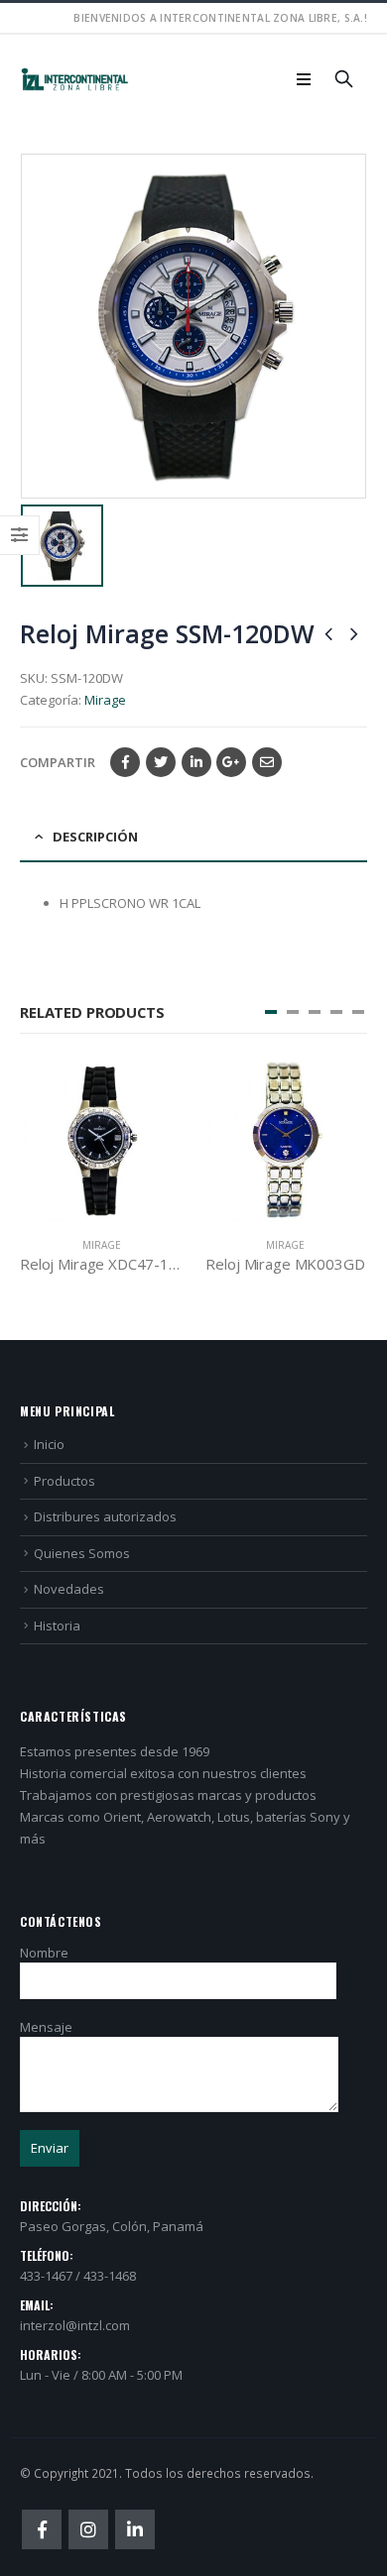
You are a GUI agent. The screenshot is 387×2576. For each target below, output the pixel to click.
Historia (57, 1625)
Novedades (69, 1589)
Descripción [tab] (95, 837)
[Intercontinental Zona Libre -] (74, 80)
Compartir (58, 762)
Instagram (88, 2529)
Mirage (105, 700)
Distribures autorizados (105, 1516)
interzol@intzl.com (75, 2325)
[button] (271, 1012)
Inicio (49, 1444)
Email (267, 762)
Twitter (161, 762)
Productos (64, 1481)
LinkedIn (196, 762)
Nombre (44, 1953)
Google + (231, 762)
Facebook (125, 762)
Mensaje (46, 2027)
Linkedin (135, 2529)
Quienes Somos (82, 1553)
